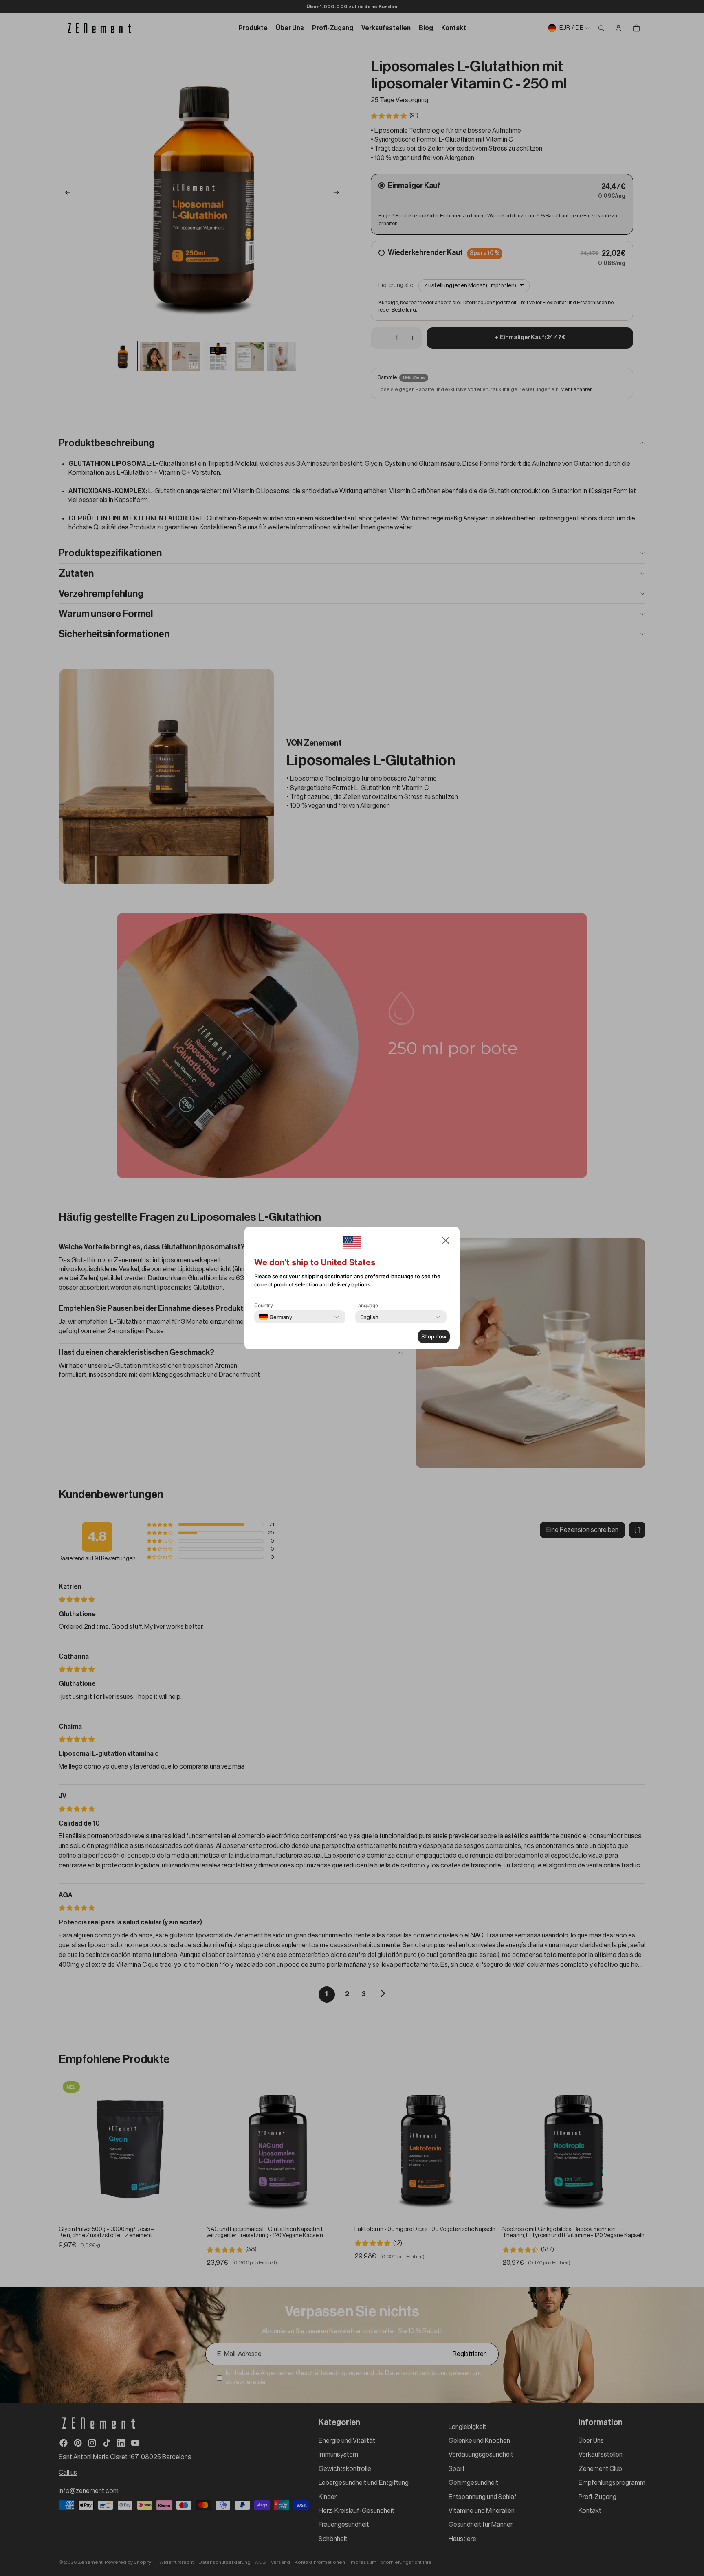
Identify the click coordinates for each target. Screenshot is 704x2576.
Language (367, 1305)
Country (264, 1305)
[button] (446, 1240)
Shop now (434, 1336)
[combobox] (276, 1317)
